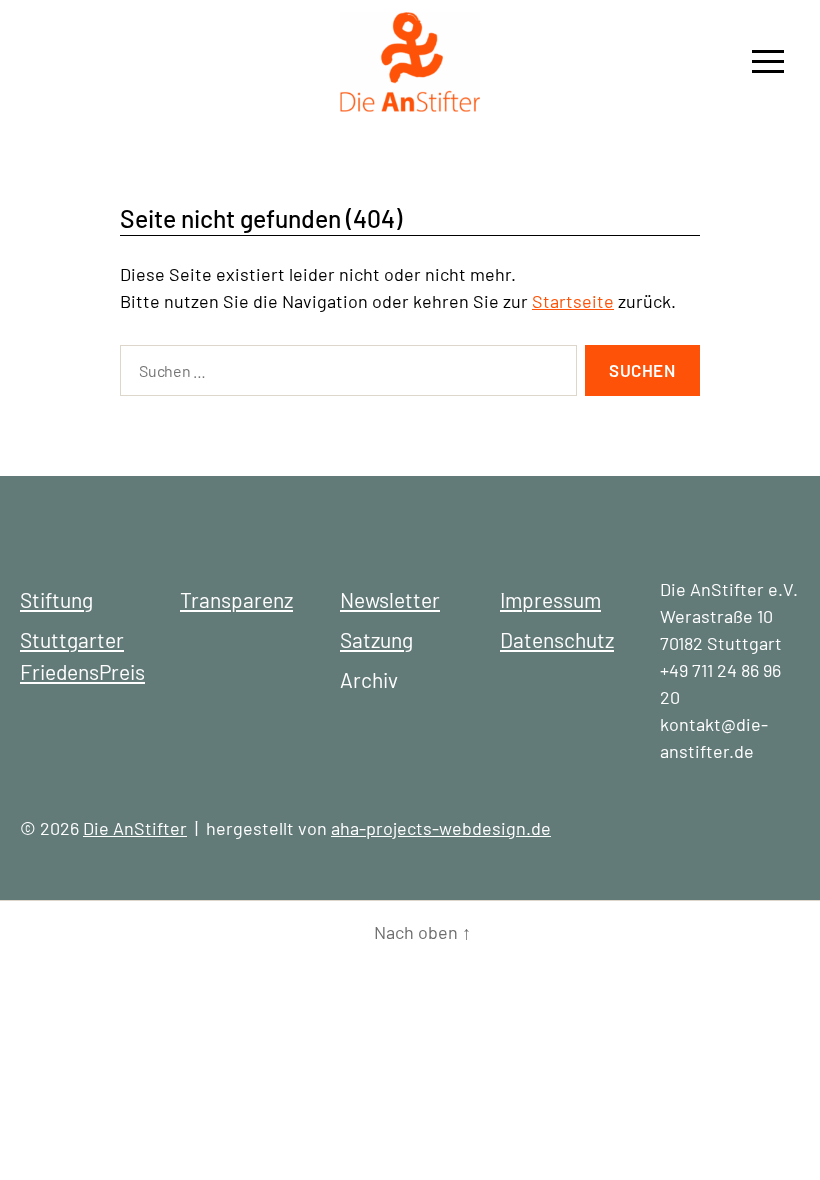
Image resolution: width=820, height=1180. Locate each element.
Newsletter (390, 599)
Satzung (376, 639)
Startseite (573, 301)
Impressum (550, 599)
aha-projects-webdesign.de (441, 828)
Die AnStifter (135, 828)
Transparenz (236, 599)
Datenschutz (557, 639)
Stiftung (56, 599)
